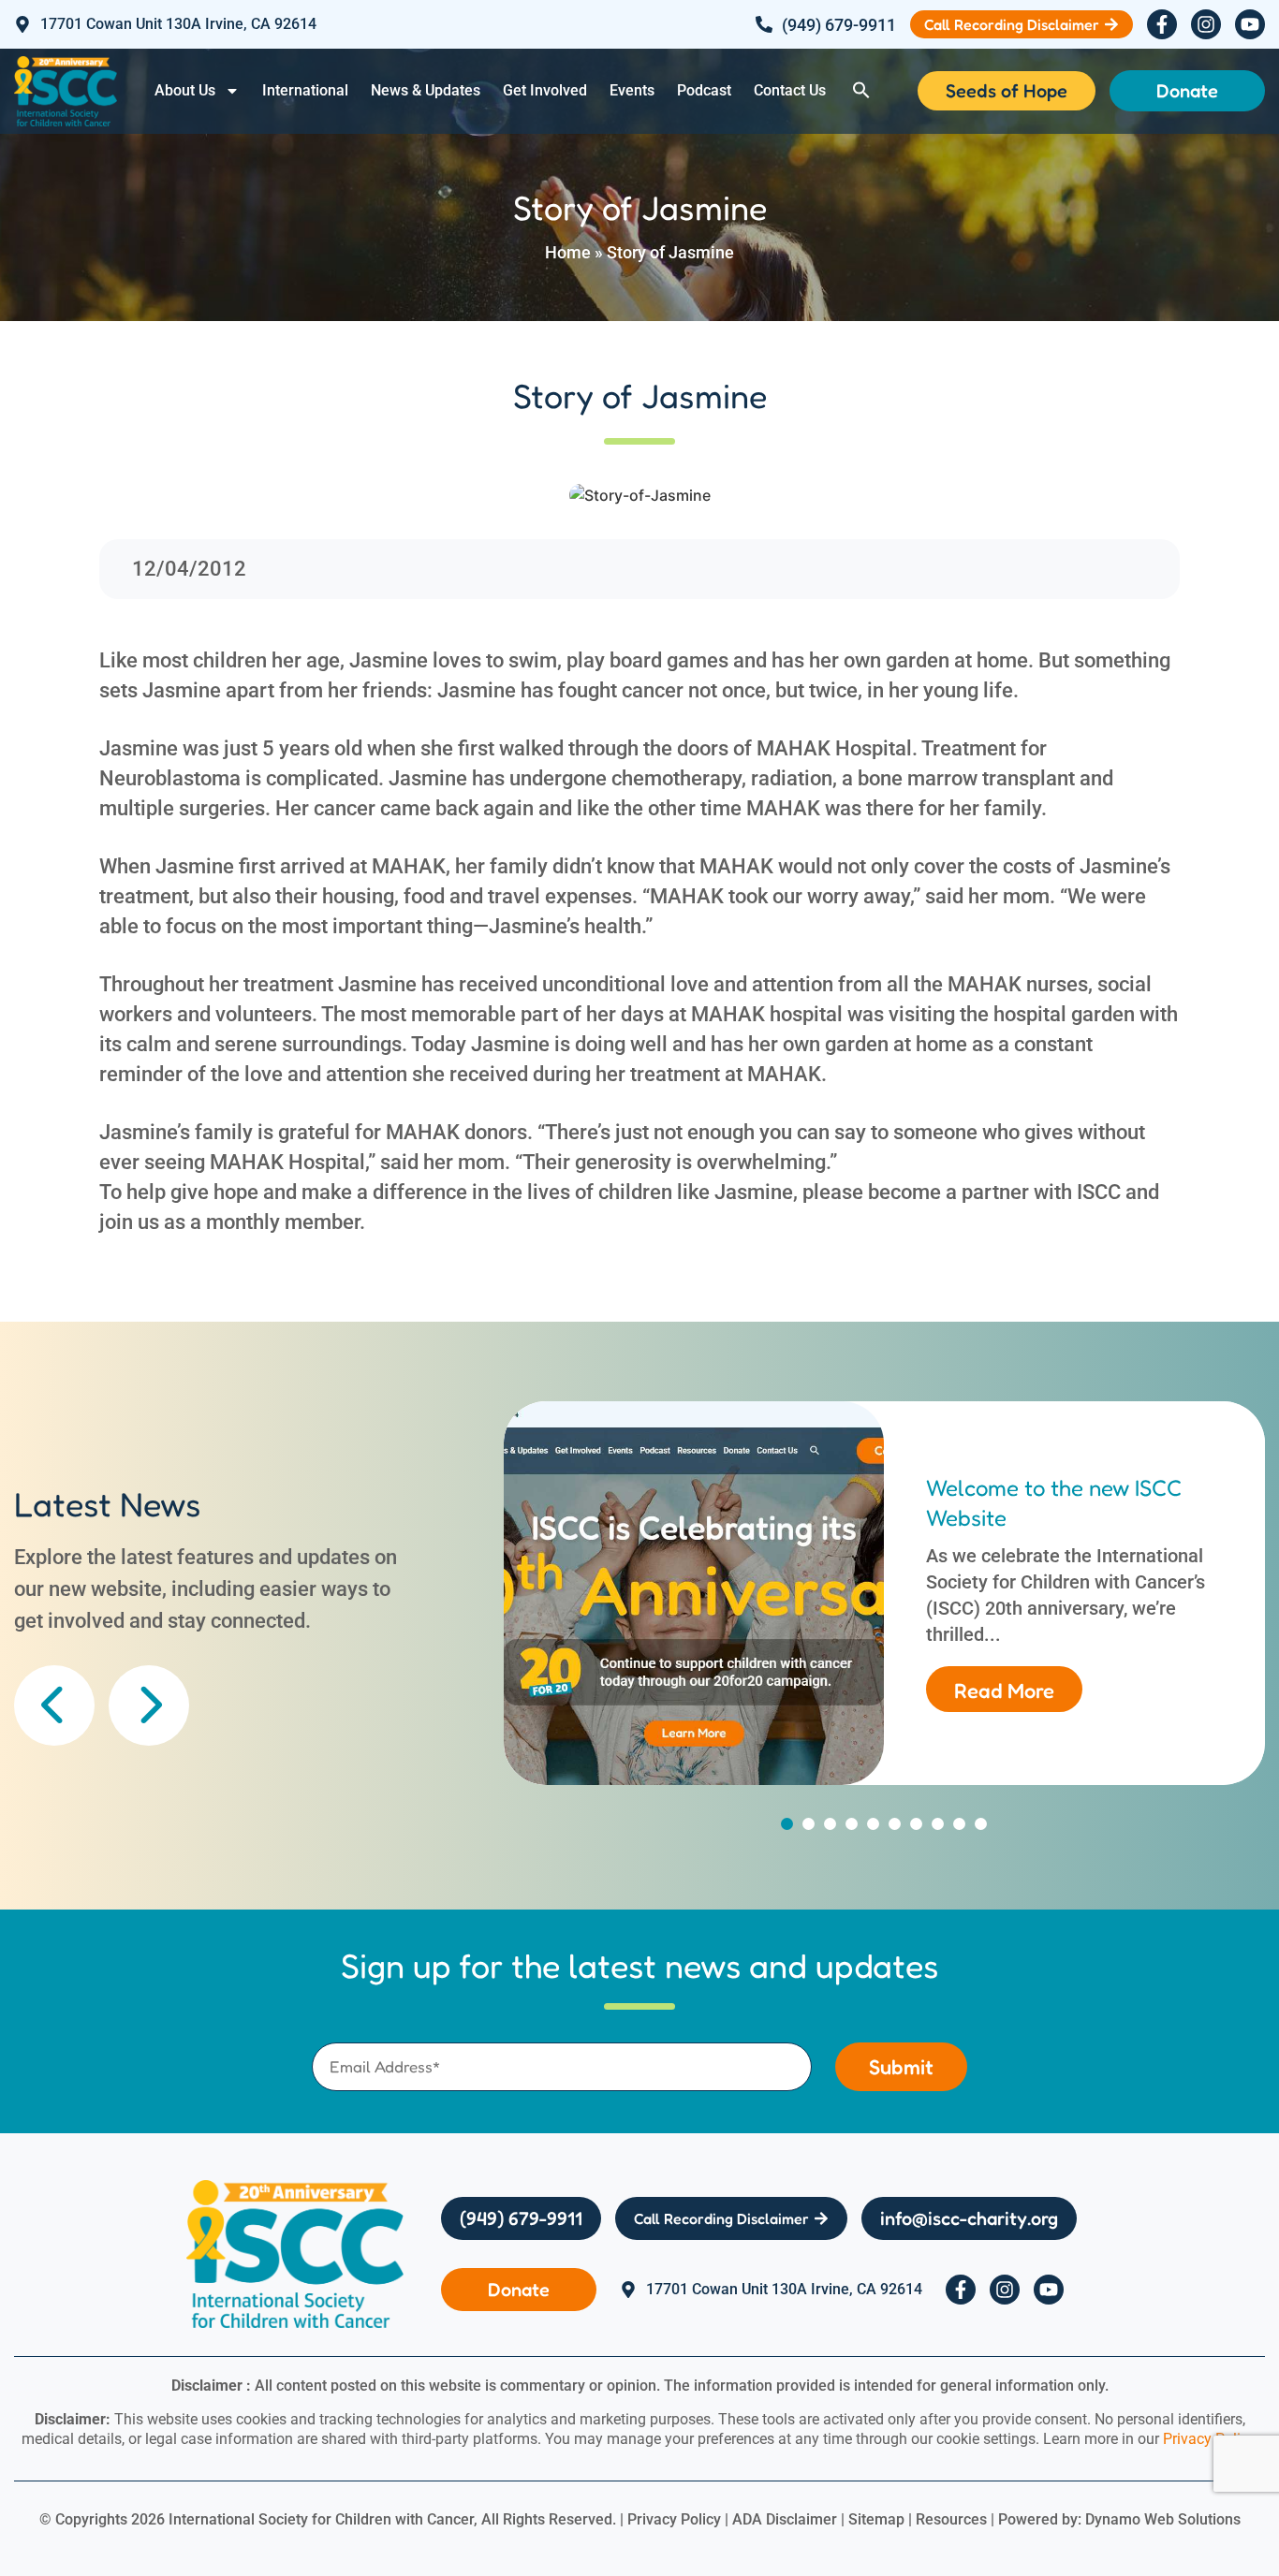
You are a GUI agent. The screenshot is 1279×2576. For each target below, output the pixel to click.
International (305, 90)
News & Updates (426, 90)
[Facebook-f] (1162, 24)
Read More (1004, 1690)
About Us (185, 90)
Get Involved (545, 90)
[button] (861, 90)
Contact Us (790, 90)
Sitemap (876, 2519)
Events (632, 90)
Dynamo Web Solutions (1163, 2519)
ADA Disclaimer (785, 2519)
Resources (951, 2519)
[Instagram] (1206, 24)
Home (568, 252)
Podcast (704, 90)
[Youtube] (1250, 24)
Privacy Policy (1209, 2439)
